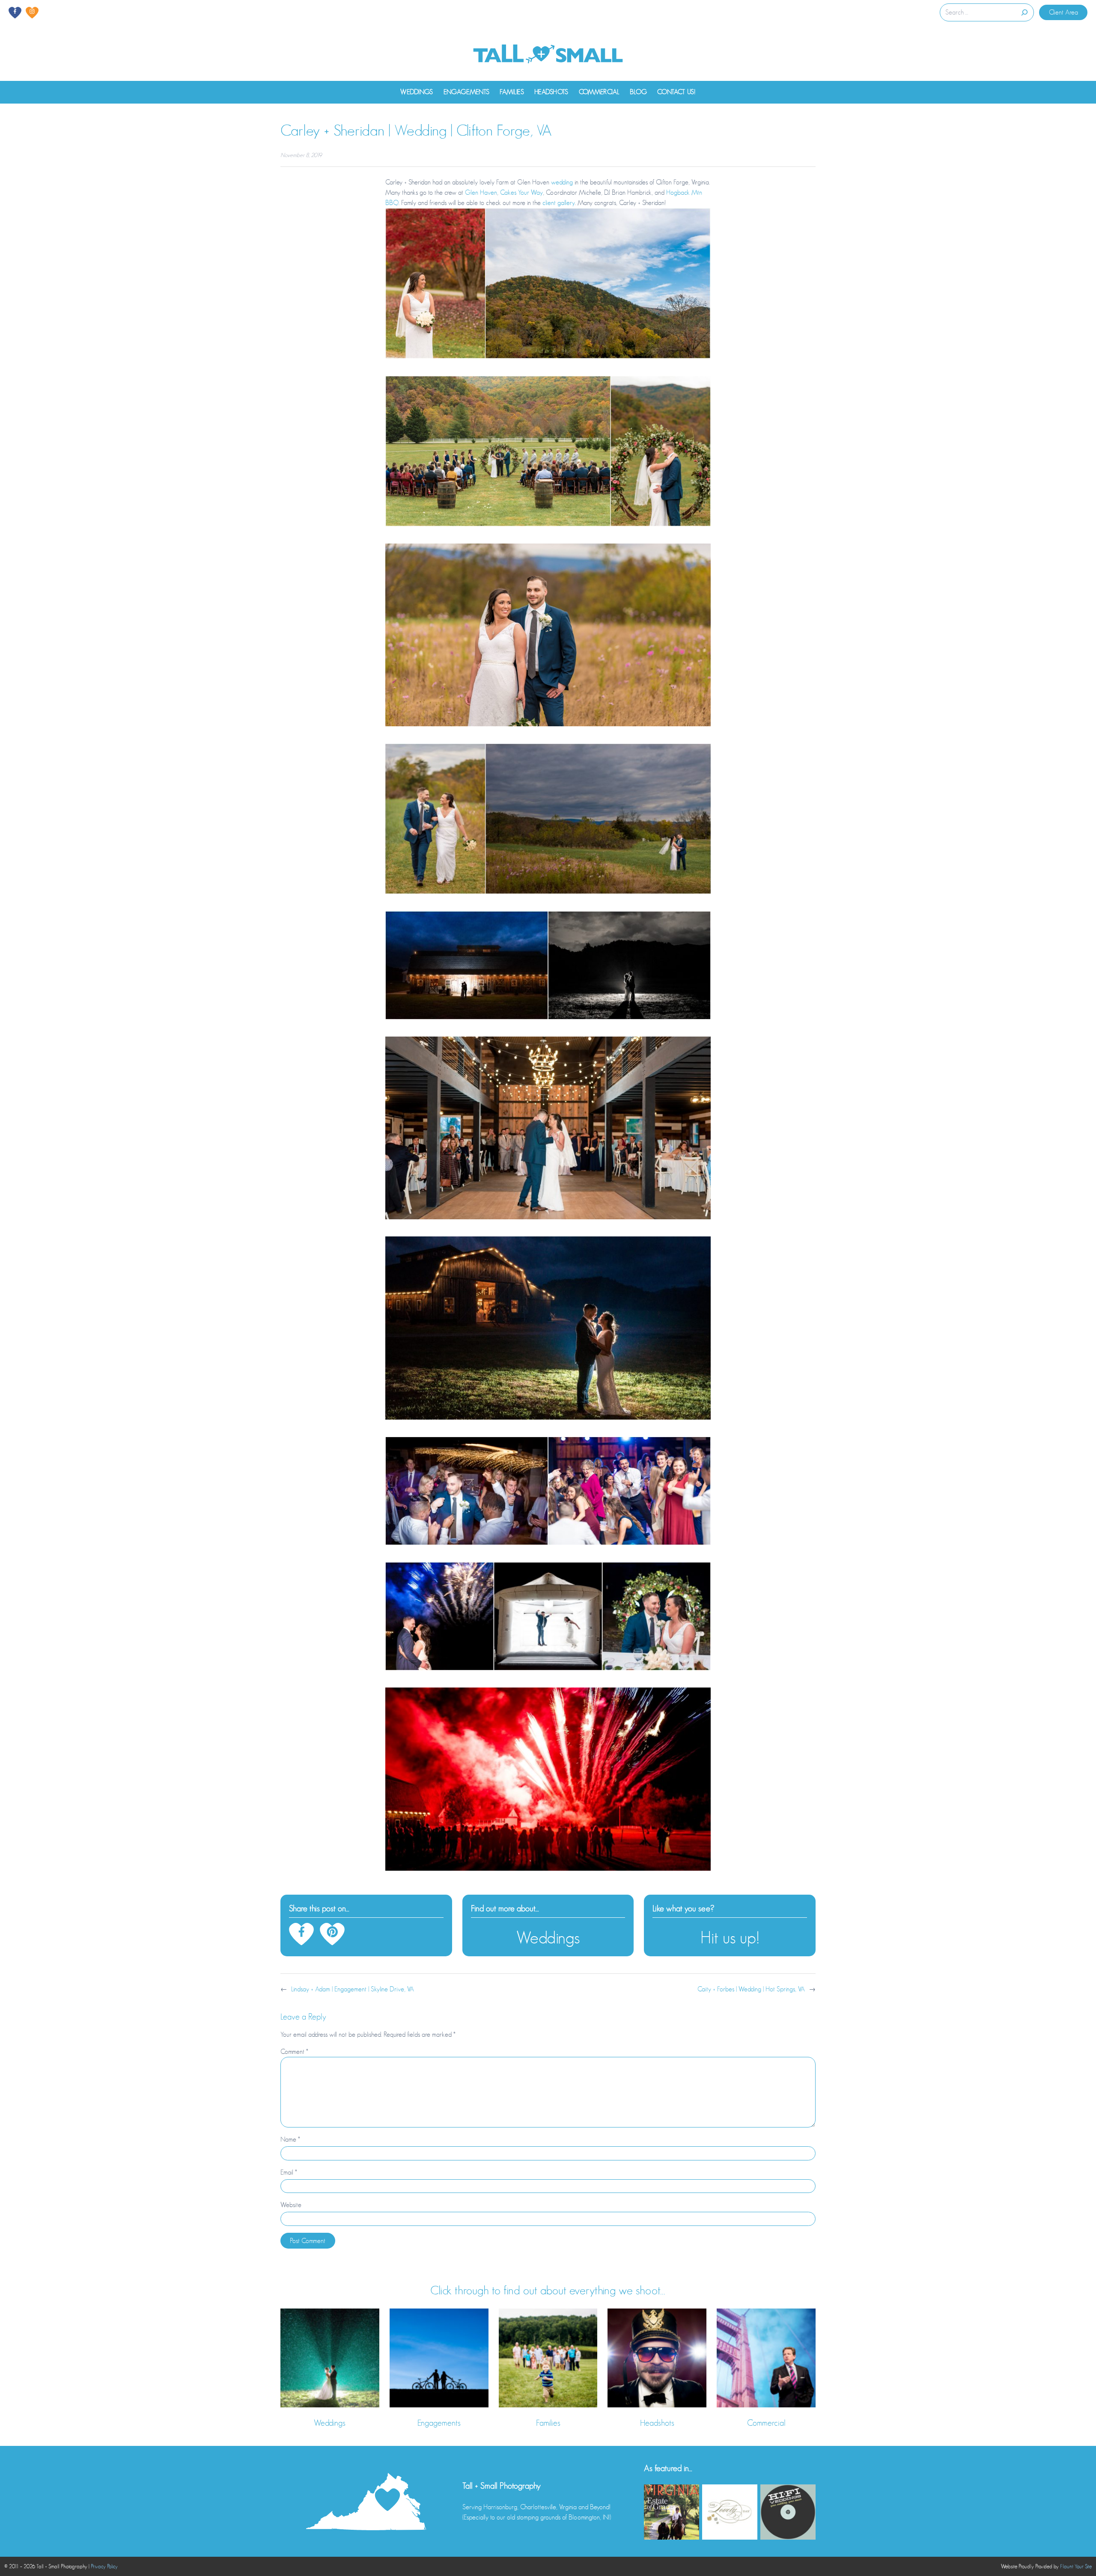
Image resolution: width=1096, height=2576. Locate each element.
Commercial (766, 2423)
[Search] (1024, 12)
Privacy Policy (104, 2566)
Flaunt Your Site (1076, 2566)
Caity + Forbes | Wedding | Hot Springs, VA (751, 1989)
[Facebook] (15, 13)
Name (290, 2139)
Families (548, 2423)
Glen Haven (481, 193)
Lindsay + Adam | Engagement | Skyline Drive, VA (353, 1989)
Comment (294, 2052)
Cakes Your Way (521, 193)
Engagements (439, 2423)
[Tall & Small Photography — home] (548, 55)
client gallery (559, 203)
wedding (562, 182)
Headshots (657, 2423)
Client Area (1063, 12)
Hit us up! (730, 1938)
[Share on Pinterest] (332, 1934)
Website (291, 2205)
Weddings (548, 1938)
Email (289, 2172)
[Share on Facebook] (301, 1934)
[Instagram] (32, 13)
